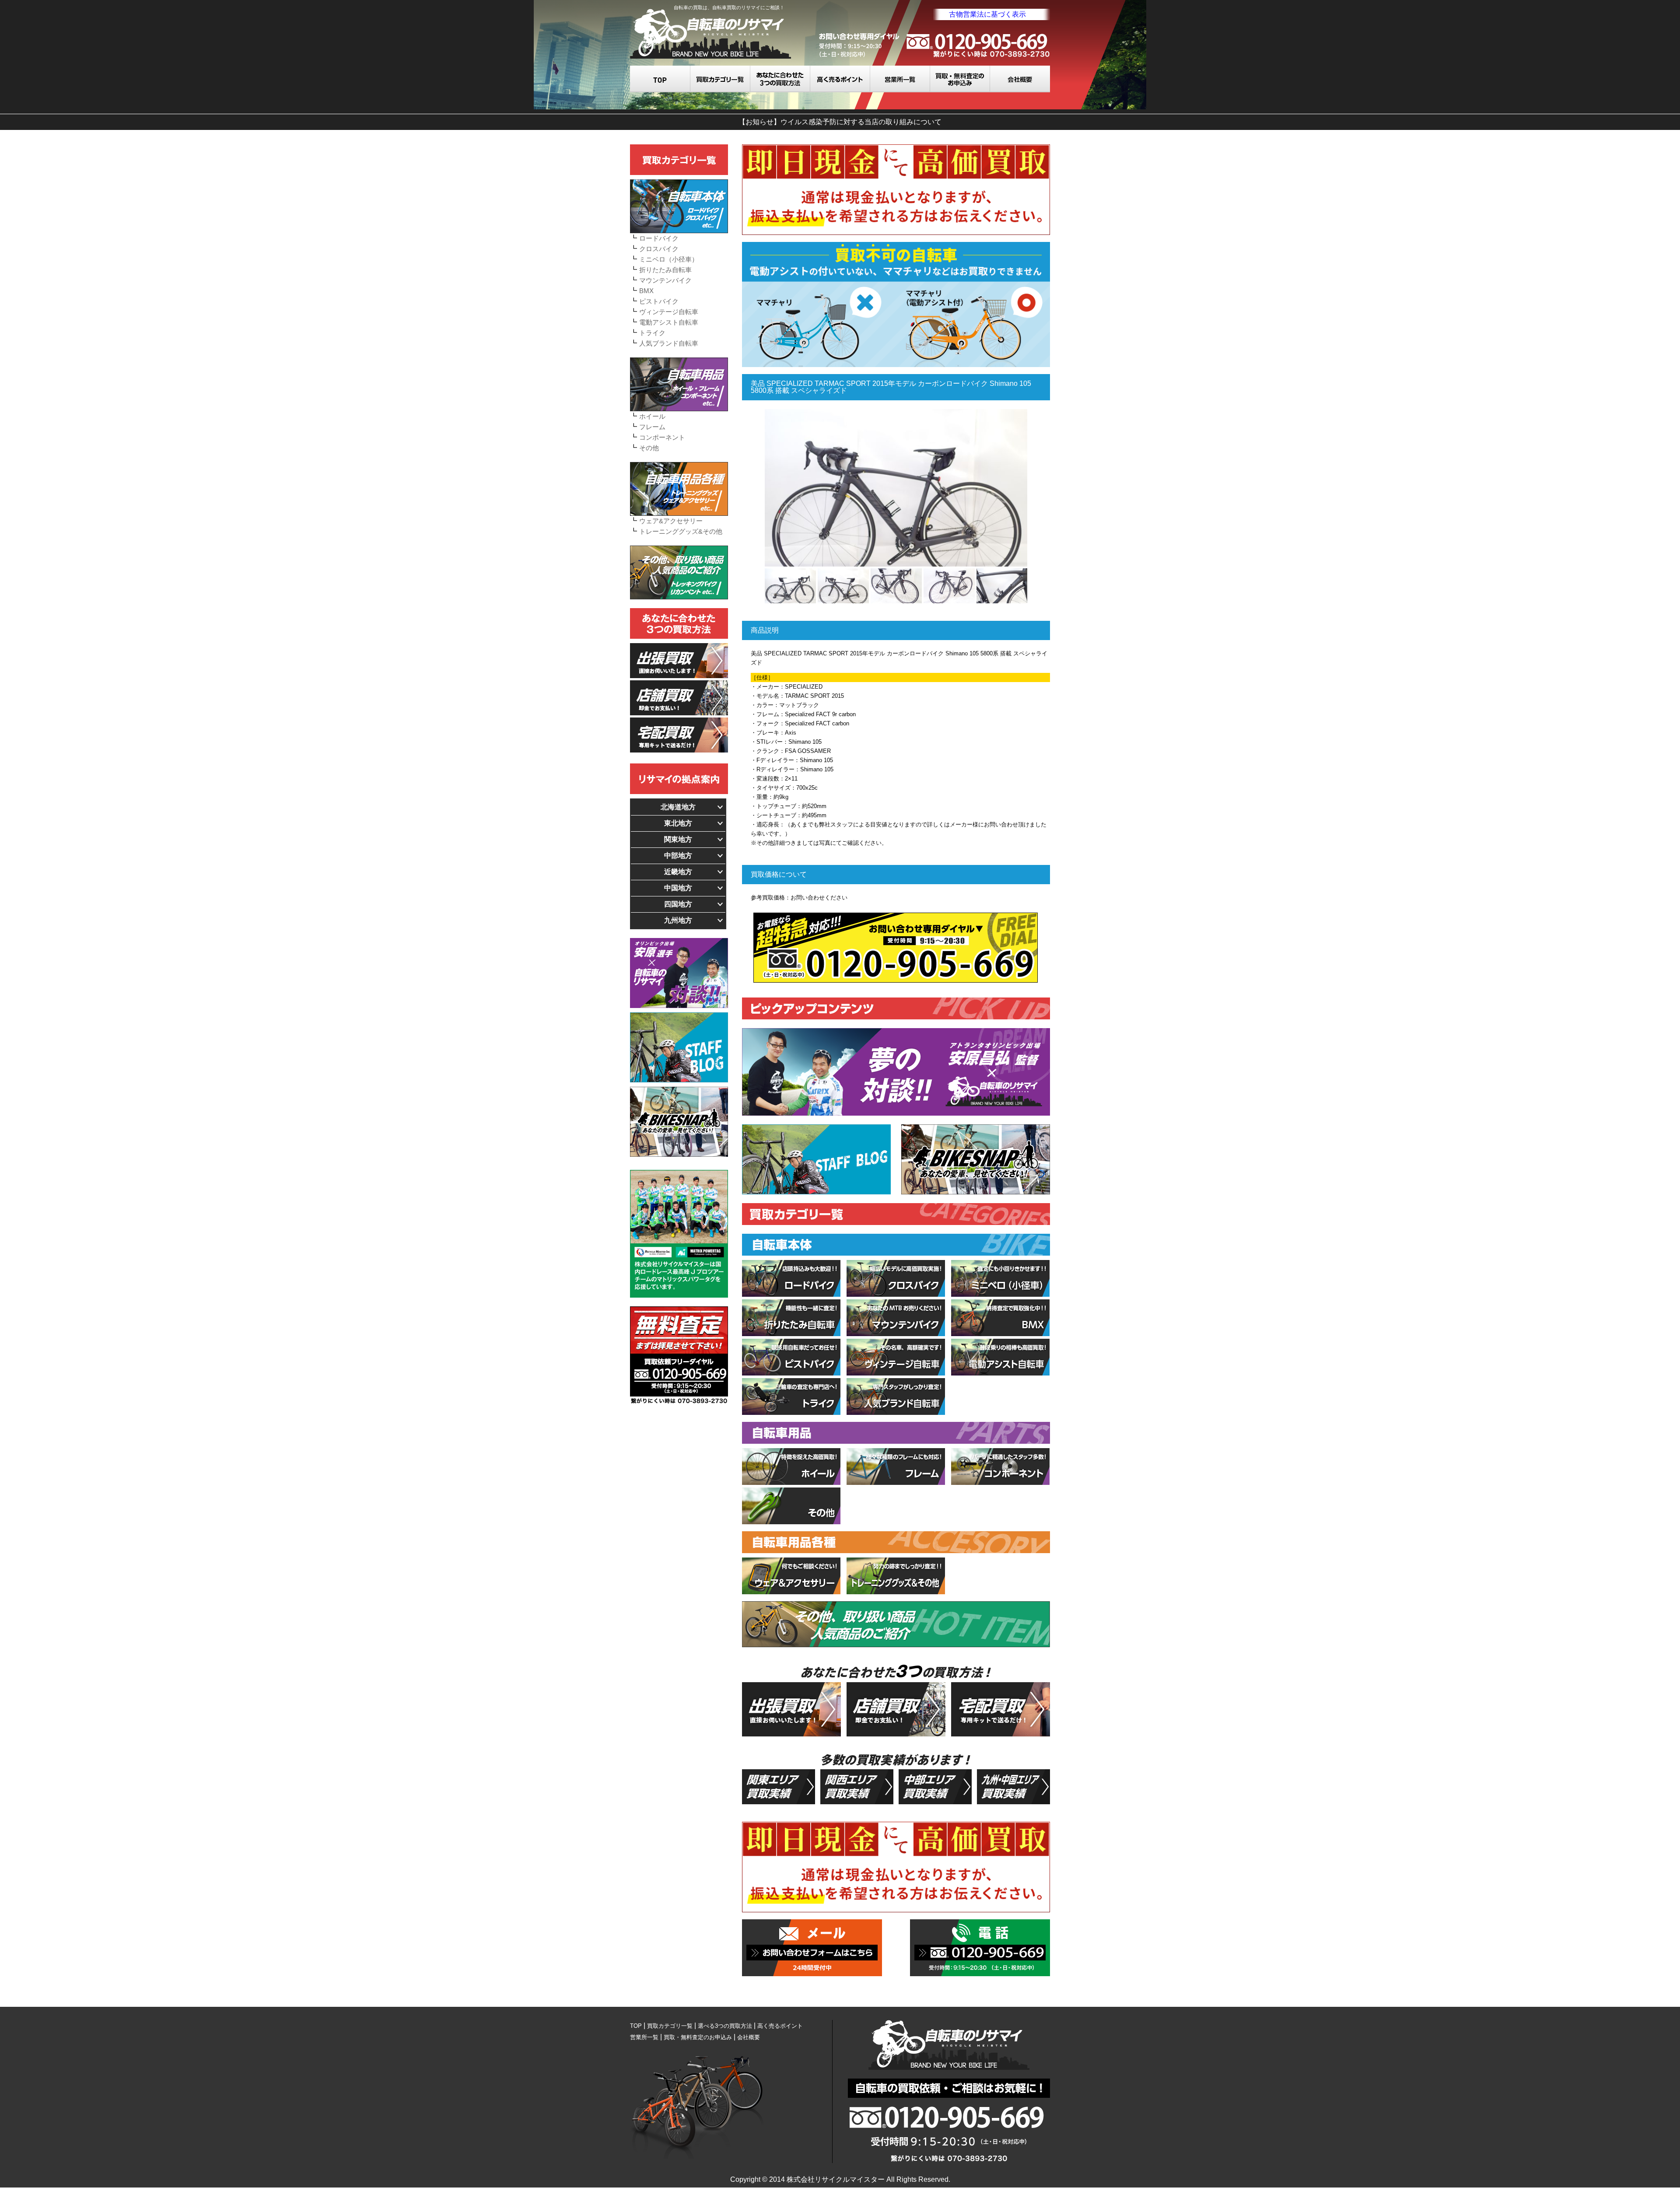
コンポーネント (662, 437)
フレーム (652, 427)
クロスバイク (659, 249)
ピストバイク (659, 301)
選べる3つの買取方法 (780, 79)
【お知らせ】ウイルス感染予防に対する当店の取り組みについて (840, 122)
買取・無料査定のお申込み (960, 79)
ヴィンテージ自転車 (669, 312)
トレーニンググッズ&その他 (681, 531)
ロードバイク (659, 238)
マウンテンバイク (665, 280)
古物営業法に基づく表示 (987, 14)
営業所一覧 (900, 79)
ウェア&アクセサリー (671, 521)
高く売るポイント (840, 79)
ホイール (652, 416)
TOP (660, 79)
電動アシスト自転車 (669, 322)
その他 (649, 448)
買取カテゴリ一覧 (720, 79)
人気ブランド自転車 (669, 343)
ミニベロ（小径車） (669, 259)
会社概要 (1020, 79)
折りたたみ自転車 (665, 270)
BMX (646, 291)
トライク (652, 333)
